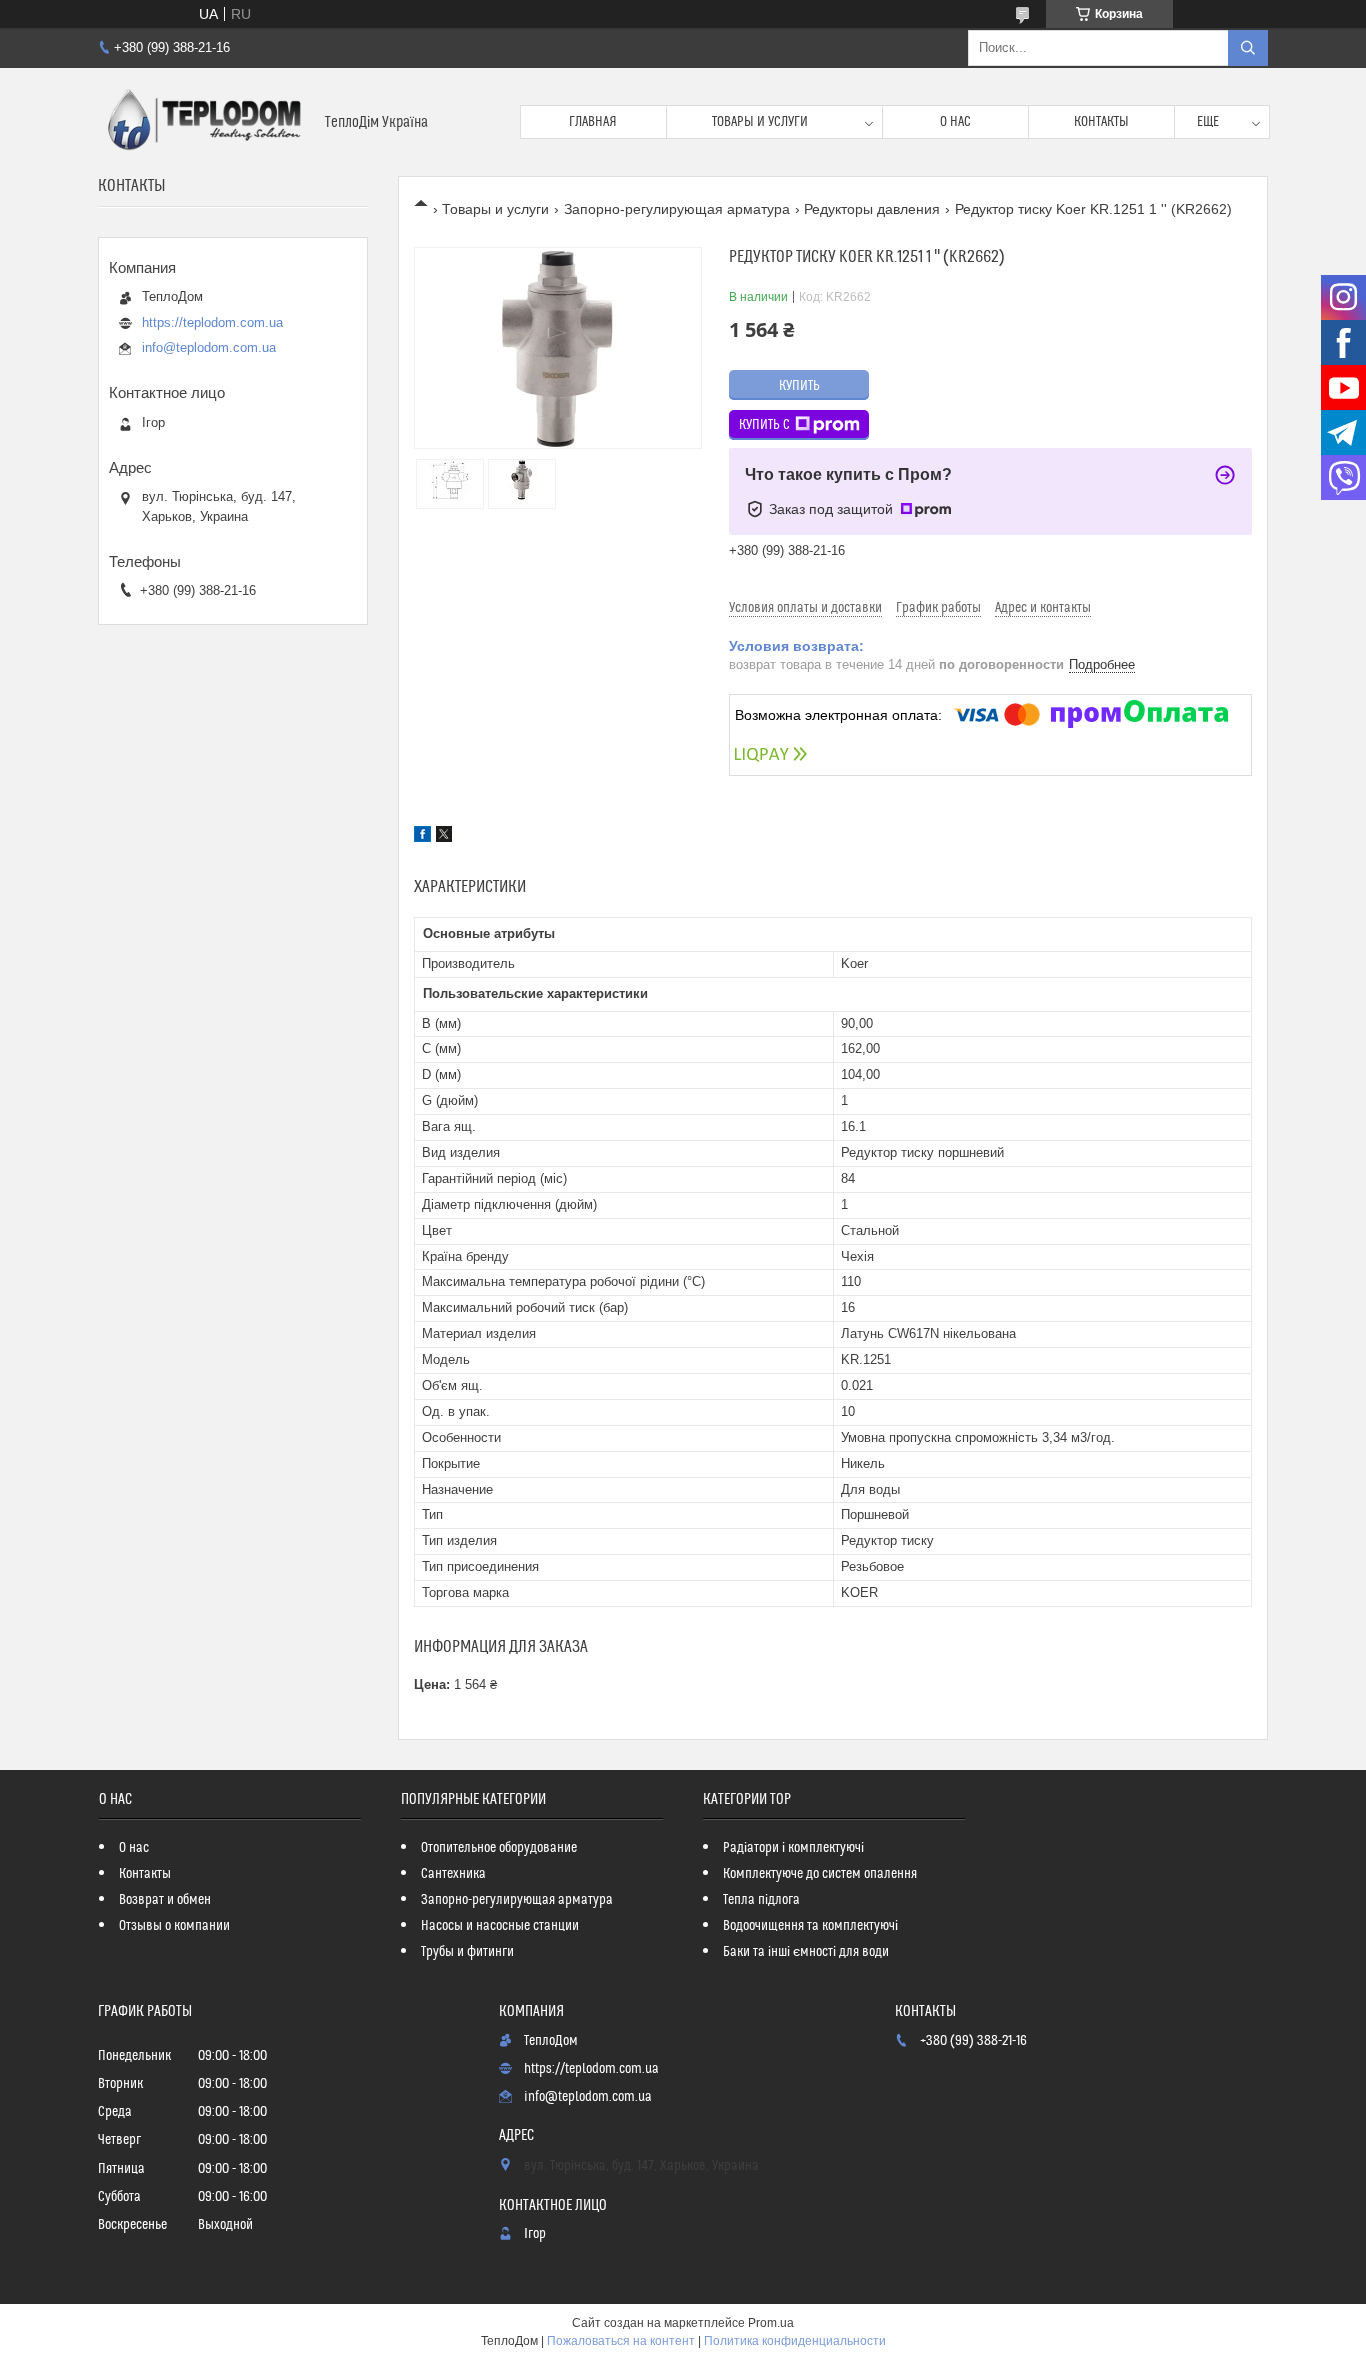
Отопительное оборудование (499, 1848)
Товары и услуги (760, 122)
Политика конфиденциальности (795, 2341)
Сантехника (453, 1874)
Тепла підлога (761, 1900)
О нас (955, 122)
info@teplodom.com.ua (209, 347)
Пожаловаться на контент (621, 2341)
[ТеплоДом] (204, 122)
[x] (444, 837)
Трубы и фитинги (467, 1952)
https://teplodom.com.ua (212, 322)
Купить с (764, 425)
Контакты (1101, 122)
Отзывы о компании (174, 1926)
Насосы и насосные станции (500, 1926)
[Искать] (1248, 48)
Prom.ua (771, 2323)
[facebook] (422, 837)
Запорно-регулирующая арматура (677, 209)
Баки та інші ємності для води (806, 1952)
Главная (593, 122)
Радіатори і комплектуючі (793, 1848)
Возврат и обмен (165, 1900)
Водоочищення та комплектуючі (810, 1926)
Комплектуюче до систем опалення (820, 1874)
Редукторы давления (872, 209)
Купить (799, 386)
